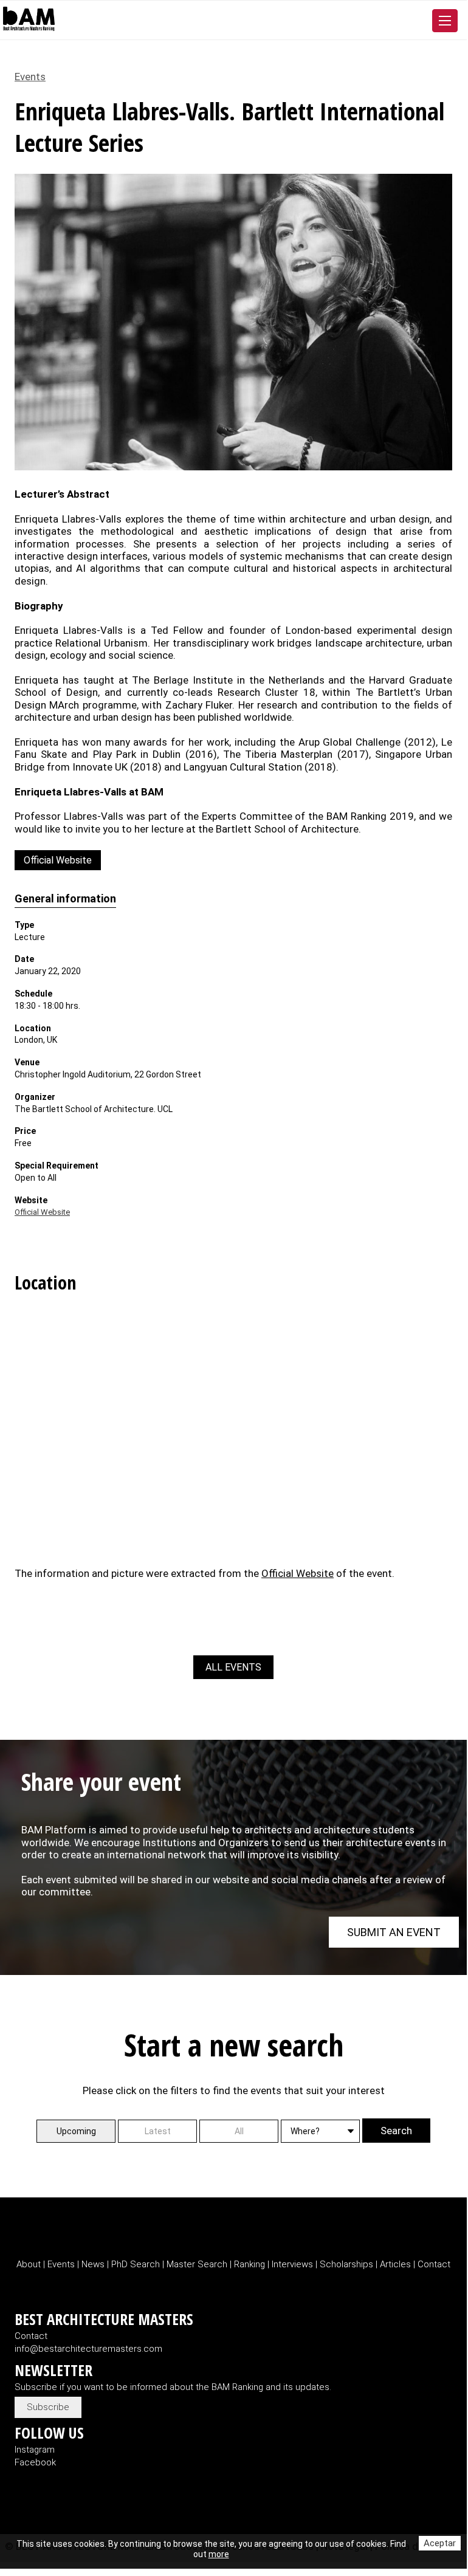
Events (30, 77)
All (239, 2131)
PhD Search (136, 2264)
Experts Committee (247, 816)
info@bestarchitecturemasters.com (88, 2349)
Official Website (58, 860)
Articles (397, 2264)
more (219, 2554)
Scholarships (346, 2264)
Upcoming (76, 2131)
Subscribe (48, 2407)
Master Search (197, 2264)
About (30, 2264)
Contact (434, 2264)
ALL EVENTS (233, 1667)
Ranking (251, 2264)
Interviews (294, 2264)
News (93, 2264)
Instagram (35, 2450)
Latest (158, 2131)
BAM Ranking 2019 (370, 816)
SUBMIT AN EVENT (394, 1932)
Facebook (35, 2462)
